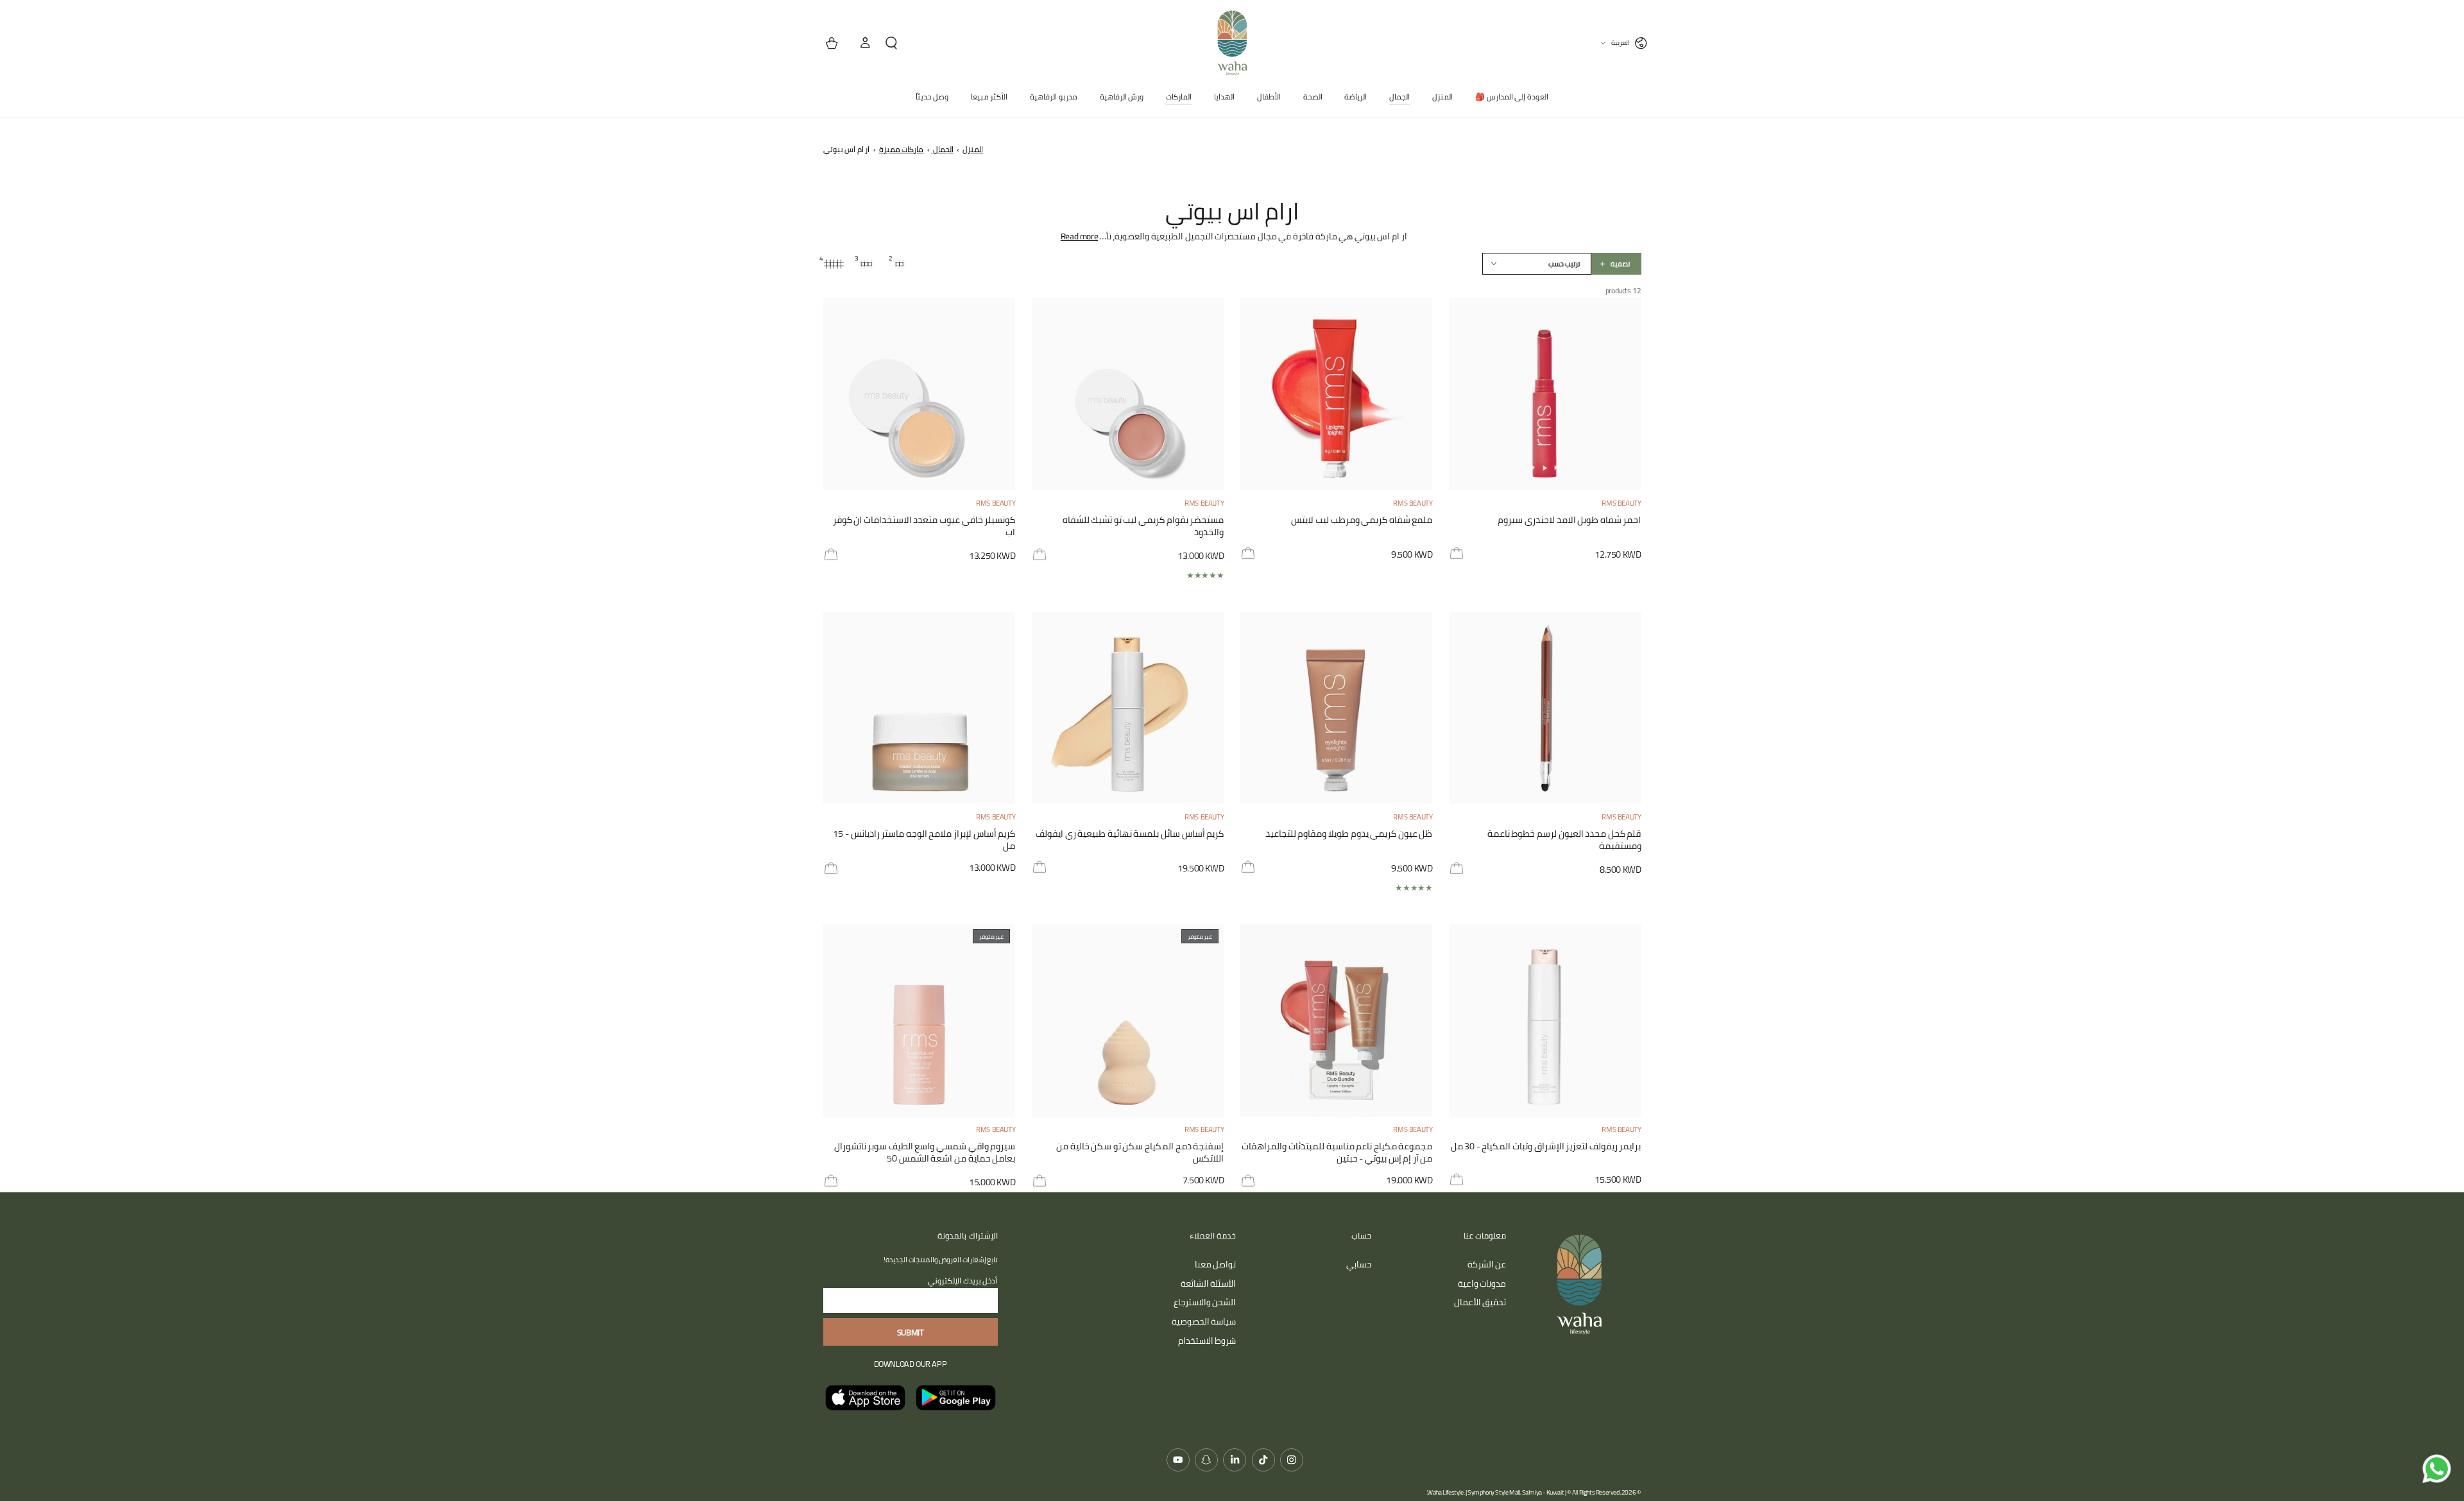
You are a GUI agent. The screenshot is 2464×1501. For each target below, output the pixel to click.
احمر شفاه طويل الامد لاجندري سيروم (1569, 521)
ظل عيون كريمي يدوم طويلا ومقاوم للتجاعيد (1349, 835)
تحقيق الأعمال (1480, 1302)
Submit (911, 1332)
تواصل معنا (1216, 1264)
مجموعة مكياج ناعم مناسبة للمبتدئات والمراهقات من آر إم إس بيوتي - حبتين (1337, 1153)
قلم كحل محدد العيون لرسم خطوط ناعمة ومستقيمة (1564, 840)
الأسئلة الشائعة (1209, 1283)
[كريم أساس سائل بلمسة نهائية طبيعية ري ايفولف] (1128, 708)
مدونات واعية (1482, 1283)
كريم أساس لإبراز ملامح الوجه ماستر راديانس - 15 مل (924, 840)
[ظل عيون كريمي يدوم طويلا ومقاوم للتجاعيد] (1337, 708)
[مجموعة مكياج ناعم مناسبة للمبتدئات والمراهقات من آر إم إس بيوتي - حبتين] (1337, 1020)
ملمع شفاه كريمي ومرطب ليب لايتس (1362, 521)
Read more (1079, 236)
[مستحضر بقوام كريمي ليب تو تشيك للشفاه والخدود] (1128, 394)
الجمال (942, 149)
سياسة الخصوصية (1204, 1321)
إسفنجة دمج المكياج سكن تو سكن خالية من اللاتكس (1140, 1153)
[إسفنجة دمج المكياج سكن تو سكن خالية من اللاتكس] (1128, 1020)
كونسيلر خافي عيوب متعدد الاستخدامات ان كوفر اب (924, 527)
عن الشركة (1487, 1264)
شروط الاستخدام (1207, 1341)
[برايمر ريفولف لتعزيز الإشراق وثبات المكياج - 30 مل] (1545, 1020)
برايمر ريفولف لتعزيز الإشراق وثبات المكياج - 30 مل (1546, 1147)
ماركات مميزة (902, 149)
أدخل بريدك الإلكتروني (963, 1281)
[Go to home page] (1232, 43)
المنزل (973, 149)
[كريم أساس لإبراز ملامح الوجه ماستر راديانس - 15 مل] (920, 708)
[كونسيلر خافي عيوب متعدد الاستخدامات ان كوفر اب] (920, 394)
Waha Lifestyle (1445, 1492)
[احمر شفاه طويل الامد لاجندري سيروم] (1545, 394)
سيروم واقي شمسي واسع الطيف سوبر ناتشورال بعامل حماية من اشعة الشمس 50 (925, 1153)
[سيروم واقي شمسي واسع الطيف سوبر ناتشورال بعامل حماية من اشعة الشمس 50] (920, 1020)
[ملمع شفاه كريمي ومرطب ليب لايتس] (1337, 394)
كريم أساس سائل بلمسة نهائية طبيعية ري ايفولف (1130, 835)
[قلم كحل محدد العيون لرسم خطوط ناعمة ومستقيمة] (1545, 708)
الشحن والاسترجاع (1205, 1302)
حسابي (1359, 1264)
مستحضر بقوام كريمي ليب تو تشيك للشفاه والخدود (1143, 527)
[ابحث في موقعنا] (896, 43)
